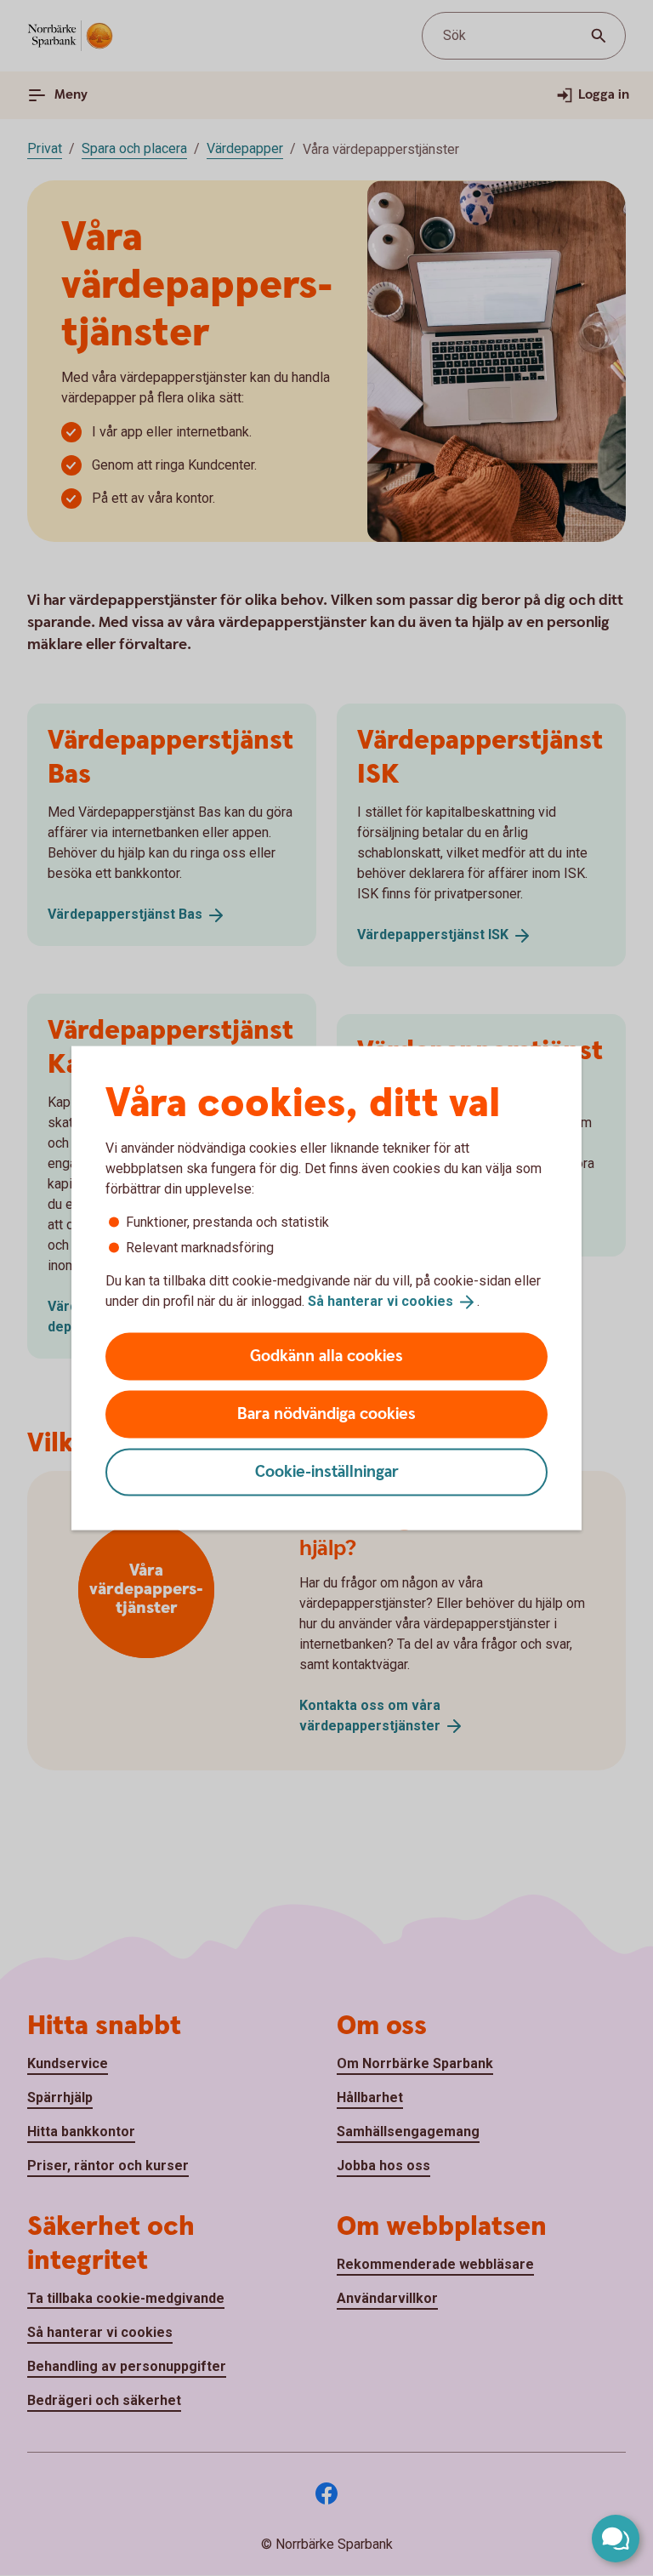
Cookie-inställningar (327, 1471)
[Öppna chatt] (616, 2539)
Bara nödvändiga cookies (326, 1413)
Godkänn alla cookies (326, 1356)
